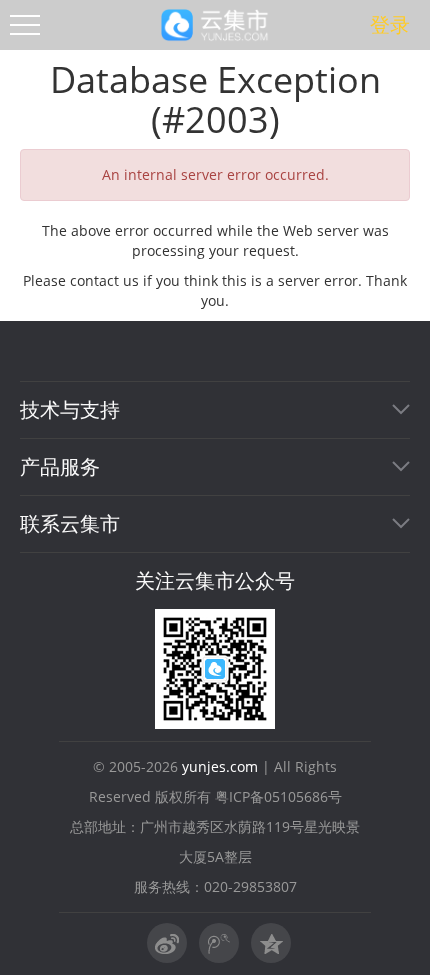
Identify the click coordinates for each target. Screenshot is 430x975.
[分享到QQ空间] (219, 943)
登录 (390, 25)
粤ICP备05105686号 (278, 796)
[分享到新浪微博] (167, 943)
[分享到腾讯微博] (271, 943)
